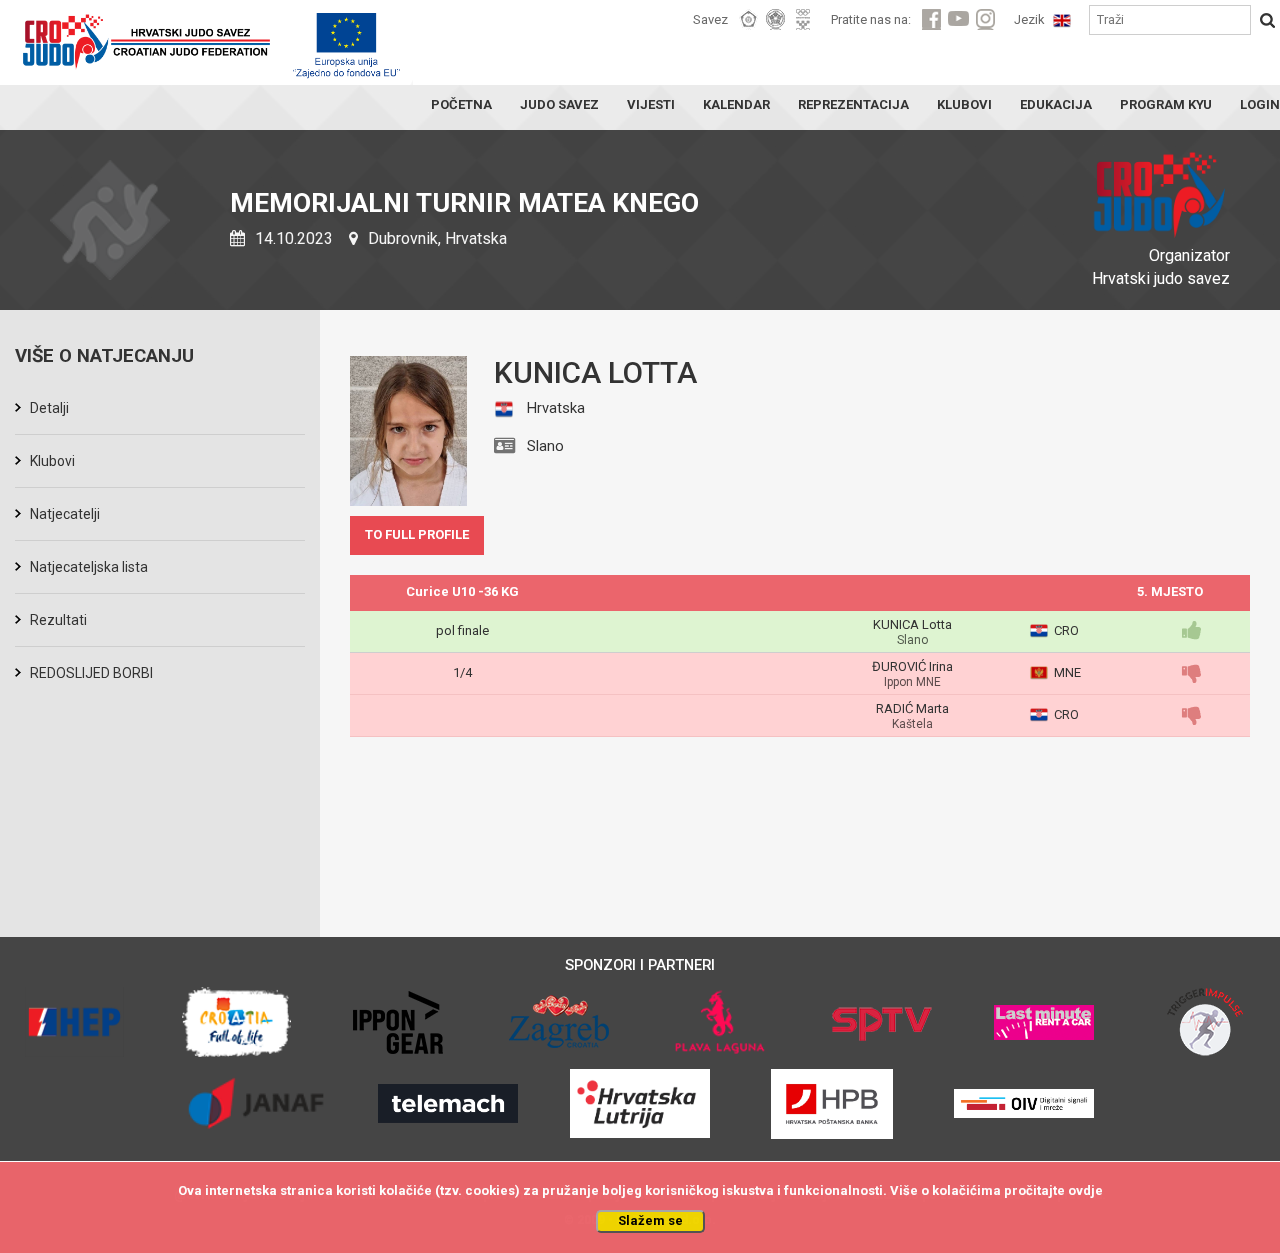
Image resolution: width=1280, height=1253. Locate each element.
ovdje (1085, 1190)
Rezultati (58, 620)
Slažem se (650, 1220)
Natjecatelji (65, 514)
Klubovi (52, 461)
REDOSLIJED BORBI (91, 673)
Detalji (49, 408)
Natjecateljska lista (89, 567)
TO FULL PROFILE (417, 534)
